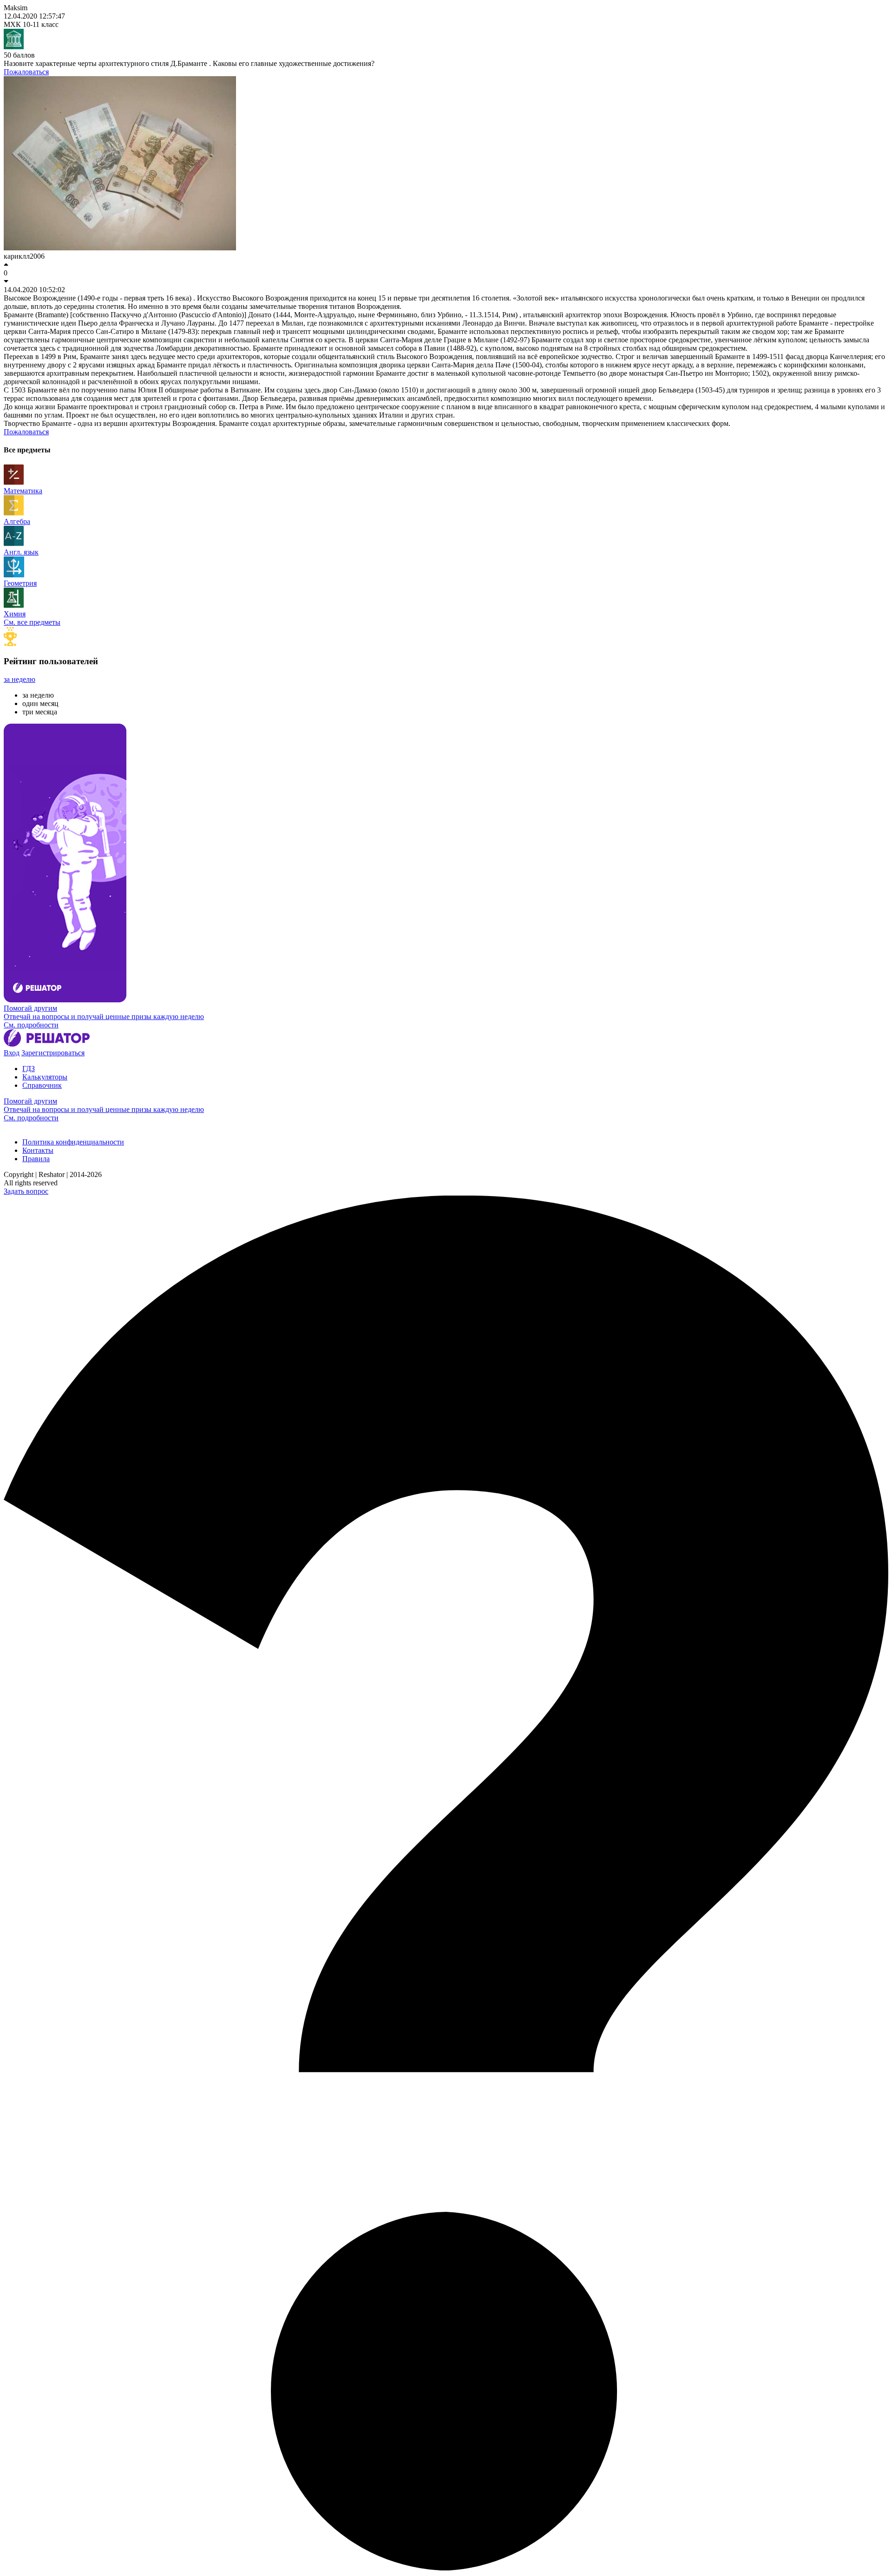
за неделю (20, 679)
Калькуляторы (45, 1077)
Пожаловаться (26, 72)
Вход (12, 1053)
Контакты (38, 1150)
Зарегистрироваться (53, 1053)
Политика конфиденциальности (73, 1142)
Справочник (42, 1085)
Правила (36, 1159)
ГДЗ (29, 1069)
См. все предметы (32, 622)
